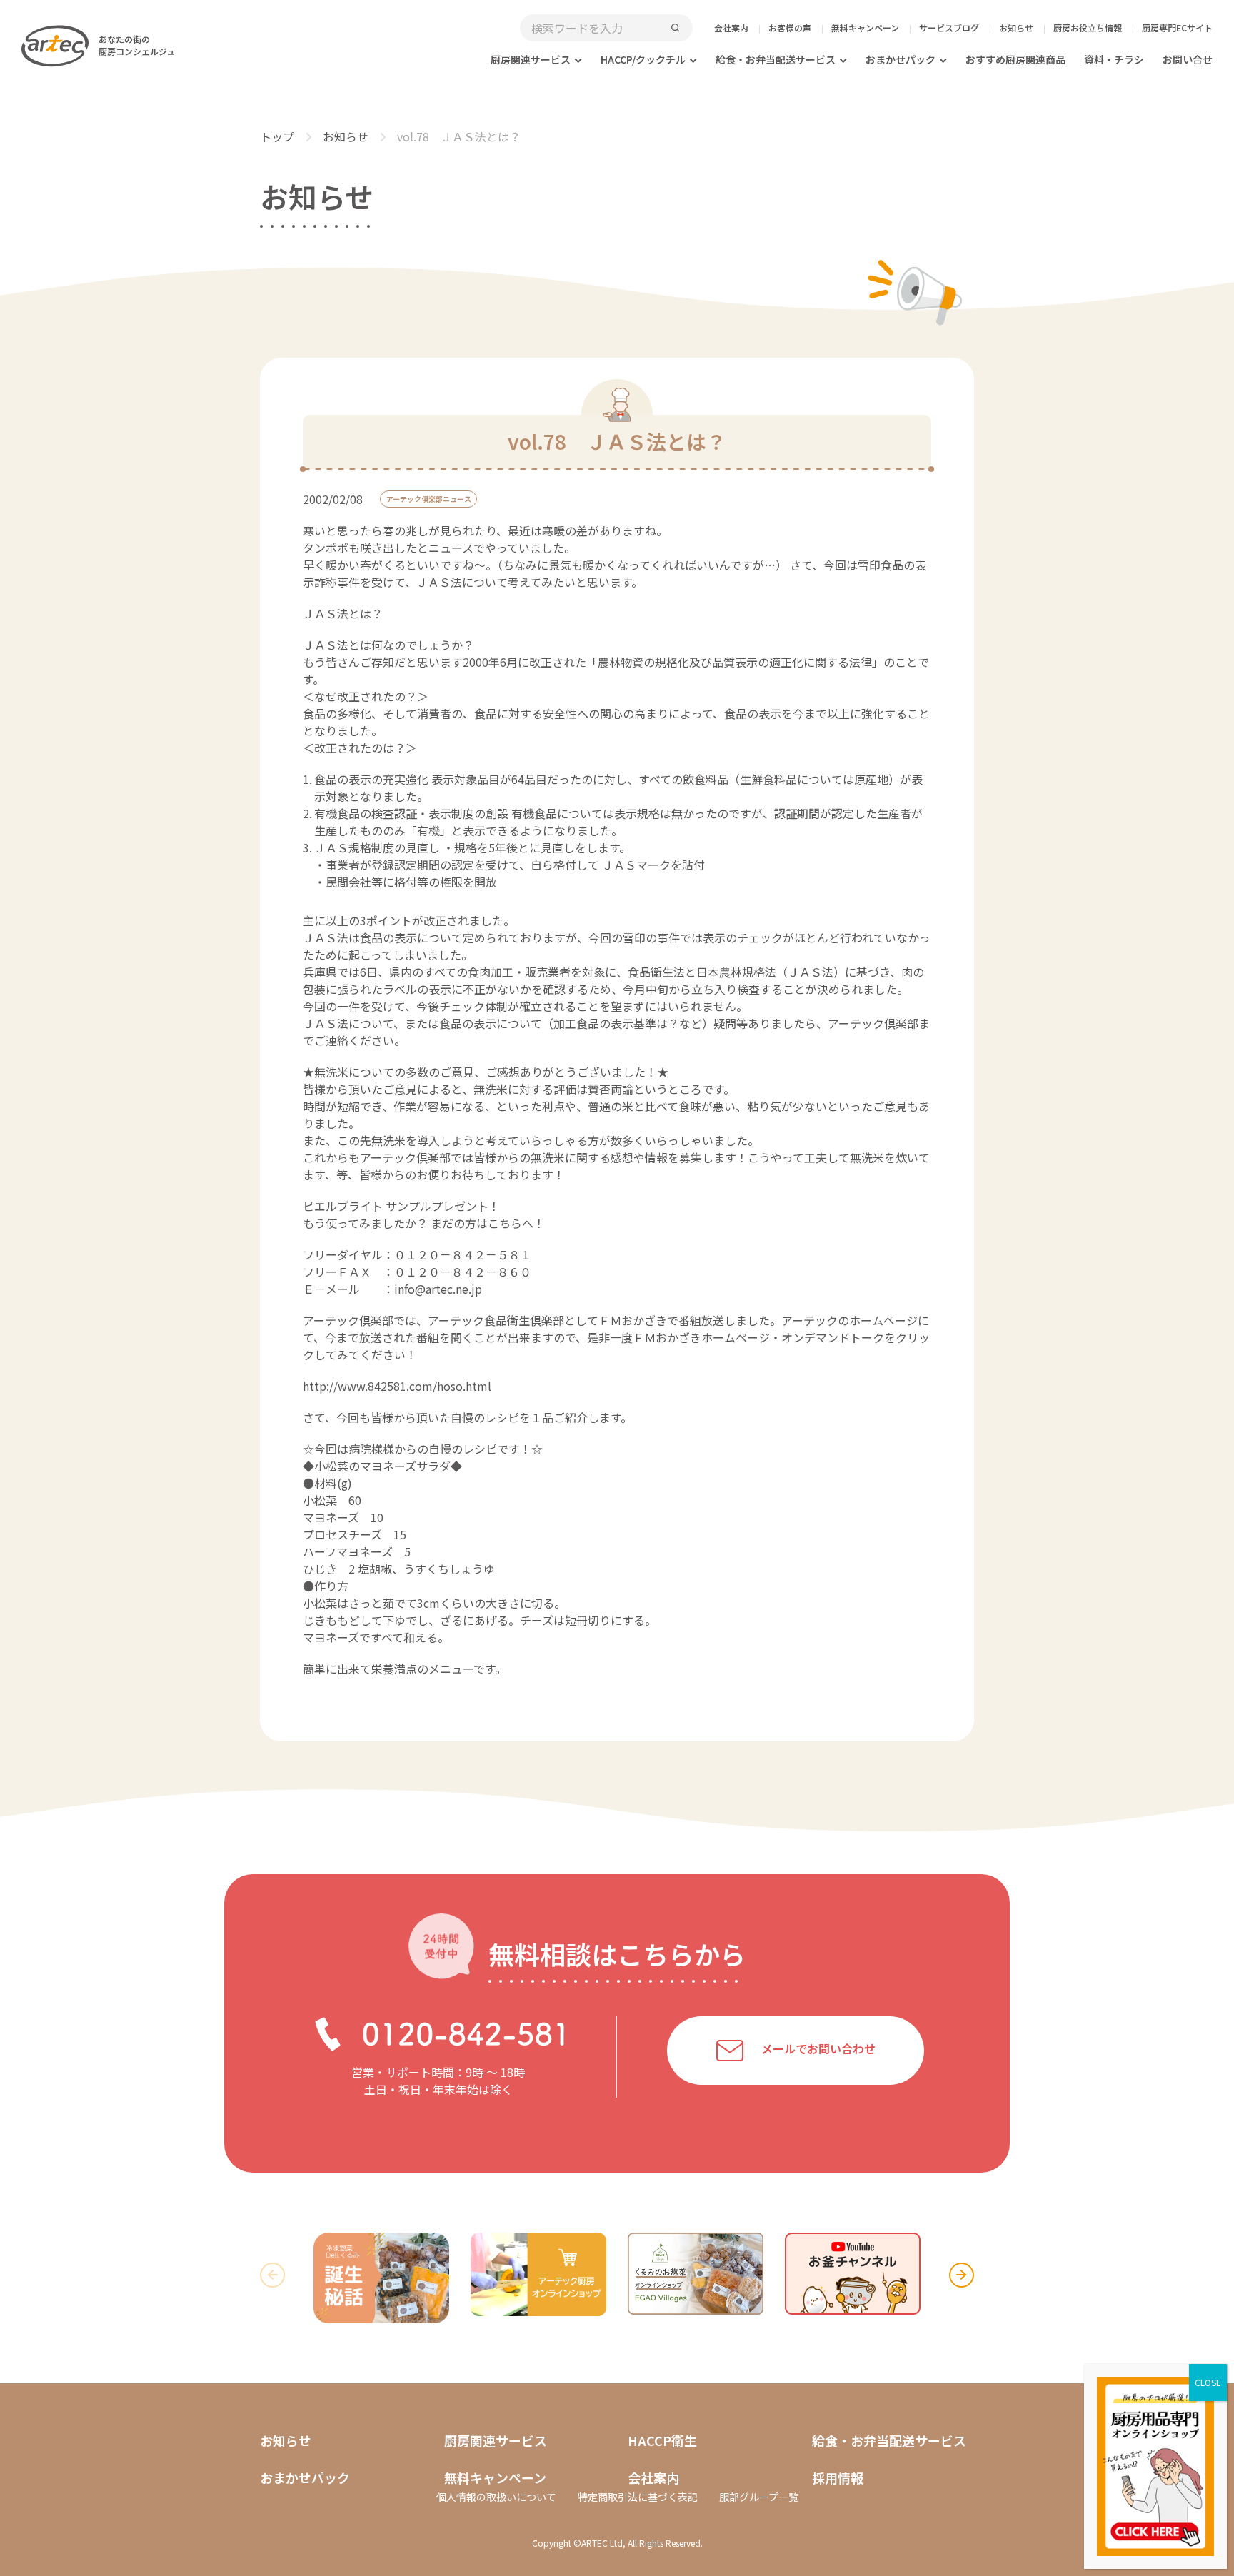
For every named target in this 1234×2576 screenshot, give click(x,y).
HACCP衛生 (662, 2440)
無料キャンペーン (865, 27)
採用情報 (838, 2477)
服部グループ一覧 (759, 2497)
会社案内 (731, 27)
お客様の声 (790, 27)
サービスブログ (949, 27)
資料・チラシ (1114, 59)
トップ (277, 136)
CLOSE (1208, 2382)
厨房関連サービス (531, 59)
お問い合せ (1188, 59)
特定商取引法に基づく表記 (638, 2497)
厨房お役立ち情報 (1088, 27)
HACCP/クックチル (643, 59)
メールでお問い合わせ (818, 2049)
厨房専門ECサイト (1177, 27)
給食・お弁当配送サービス (776, 59)
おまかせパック (901, 59)
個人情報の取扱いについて (496, 2497)
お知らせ (1016, 27)
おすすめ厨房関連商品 (1015, 59)
